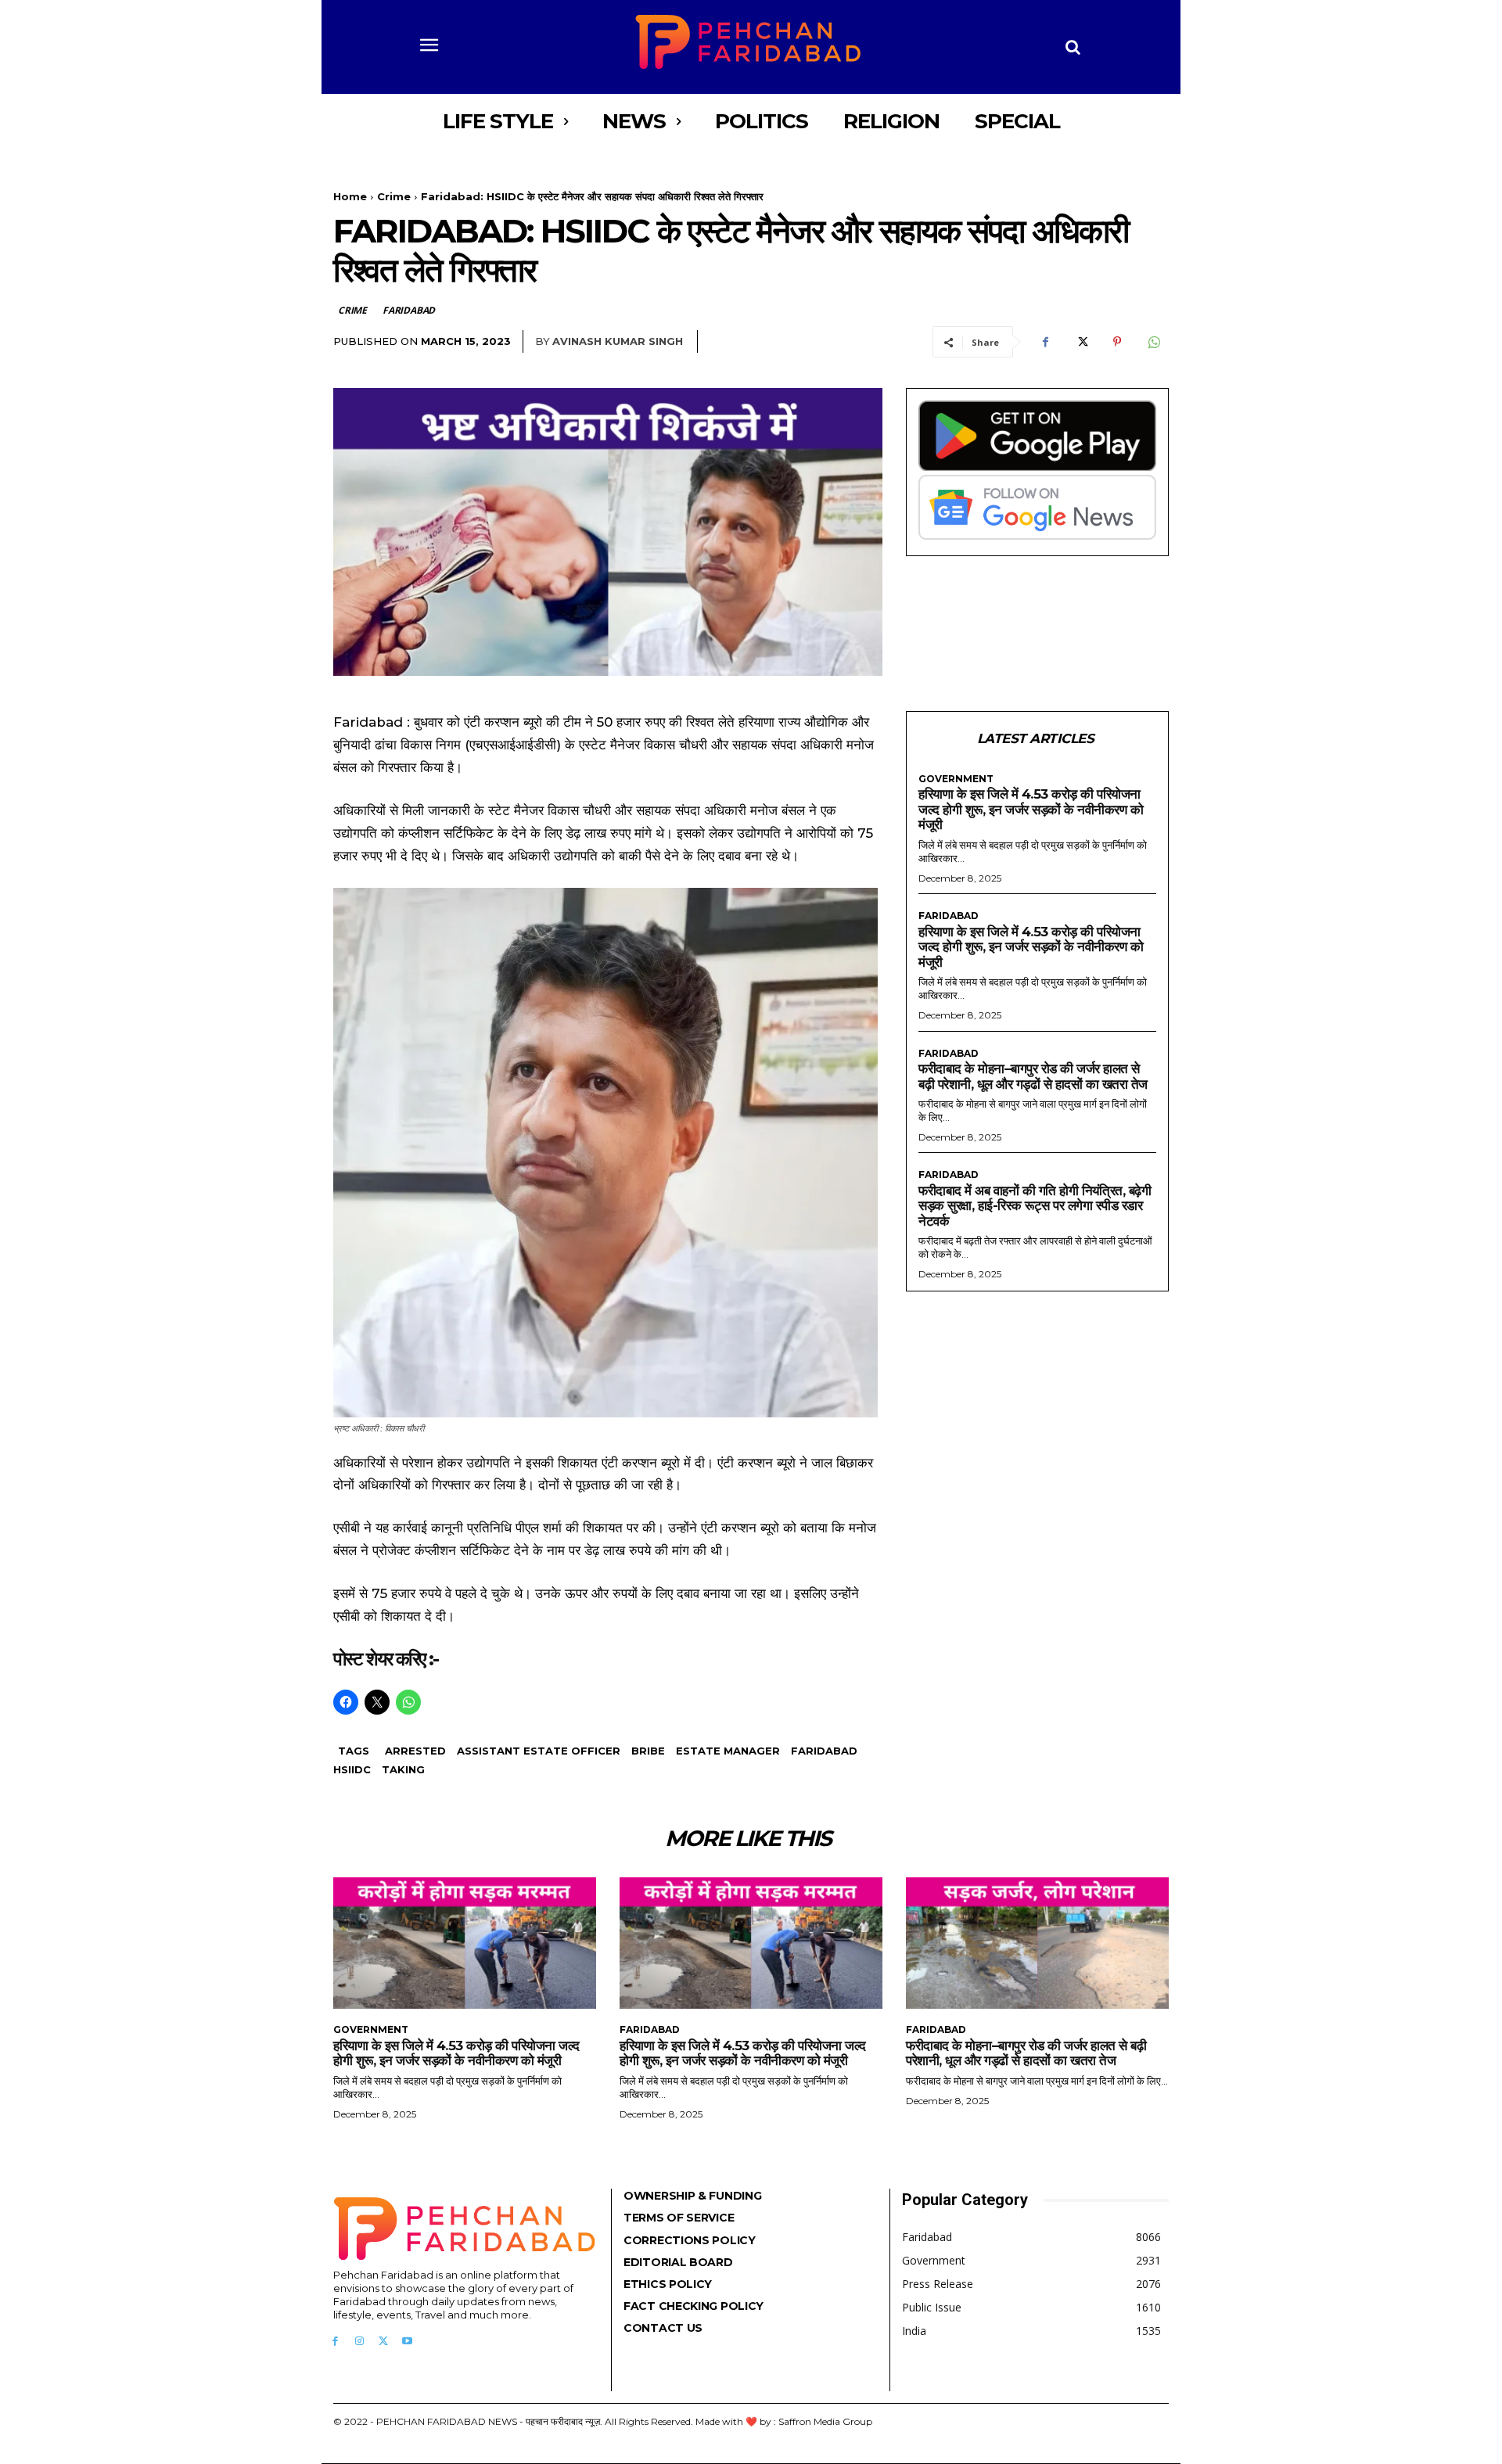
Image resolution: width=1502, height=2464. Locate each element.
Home (350, 196)
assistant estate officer (539, 1751)
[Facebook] (1045, 342)
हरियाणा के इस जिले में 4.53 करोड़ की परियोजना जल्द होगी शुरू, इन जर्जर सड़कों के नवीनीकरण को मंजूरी (1031, 809)
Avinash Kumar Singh (618, 341)
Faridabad (409, 310)
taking (403, 1769)
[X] (1081, 342)
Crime (394, 196)
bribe (648, 1751)
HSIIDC (352, 1769)
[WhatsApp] (1153, 342)
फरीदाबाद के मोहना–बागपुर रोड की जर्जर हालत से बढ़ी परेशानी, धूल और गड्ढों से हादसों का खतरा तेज (1033, 1076)
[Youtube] (407, 2342)
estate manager (728, 1751)
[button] (1073, 47)
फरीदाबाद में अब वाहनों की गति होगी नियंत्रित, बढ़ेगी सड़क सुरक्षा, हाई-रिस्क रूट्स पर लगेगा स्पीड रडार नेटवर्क (1035, 1206)
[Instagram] (359, 2342)
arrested (415, 1751)
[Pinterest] (1117, 342)
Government (956, 779)
